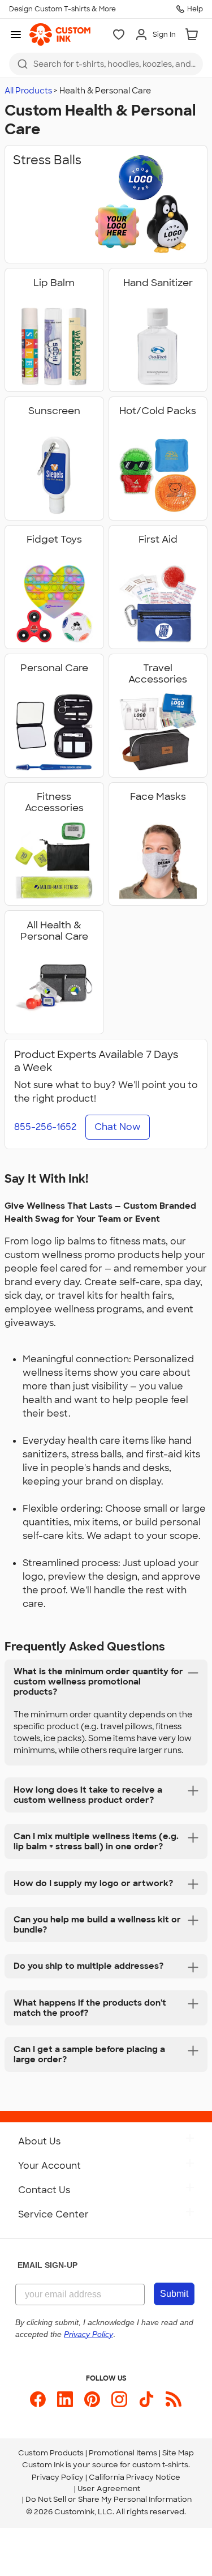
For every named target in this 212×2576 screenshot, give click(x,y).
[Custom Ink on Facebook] (38, 2399)
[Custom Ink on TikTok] (146, 2399)
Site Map (178, 2453)
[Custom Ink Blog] (174, 2399)
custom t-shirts (160, 2465)
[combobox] (106, 64)
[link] (60, 35)
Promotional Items (123, 2453)
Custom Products (51, 2453)
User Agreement (109, 2488)
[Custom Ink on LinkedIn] (65, 2399)
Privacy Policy (58, 2477)
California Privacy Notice (135, 2477)
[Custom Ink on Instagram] (119, 2399)
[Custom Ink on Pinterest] (92, 2399)
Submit (174, 2294)
